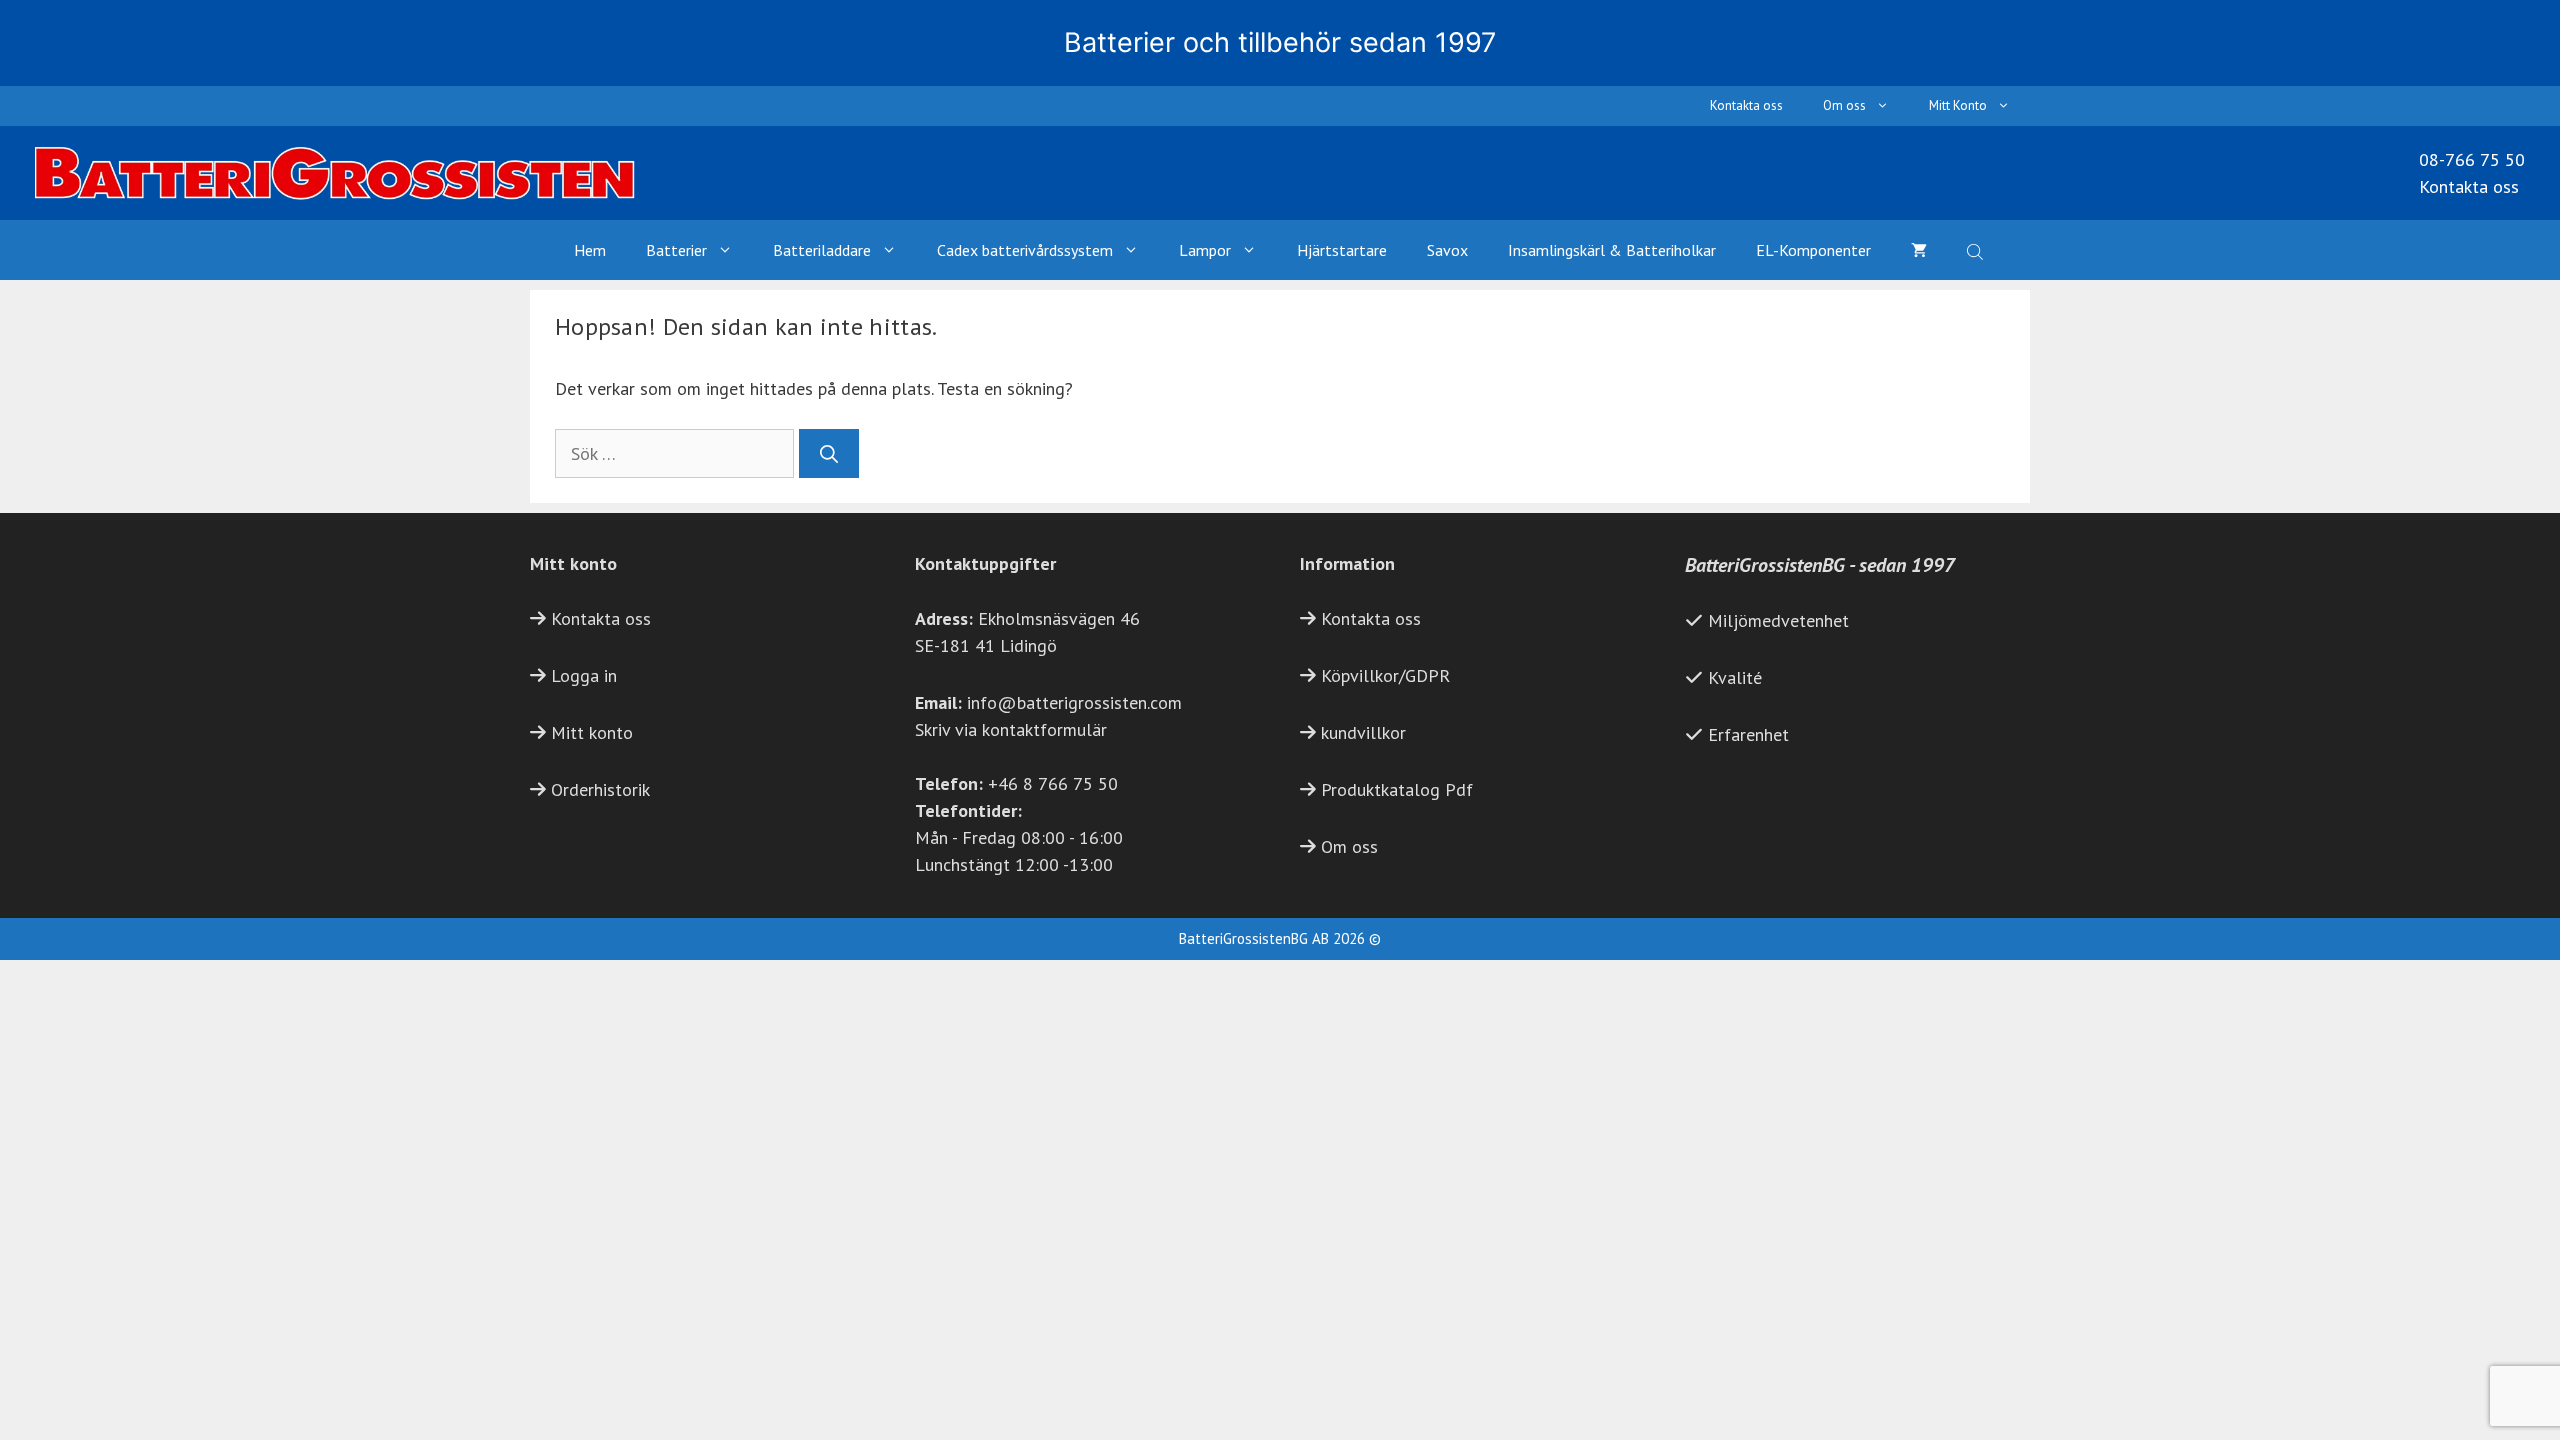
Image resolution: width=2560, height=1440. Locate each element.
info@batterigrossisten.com (1074, 702)
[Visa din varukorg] (1919, 250)
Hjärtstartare (1342, 250)
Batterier (676, 250)
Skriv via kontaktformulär (1011, 729)
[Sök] (829, 453)
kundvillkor (1363, 732)
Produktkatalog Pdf (1397, 789)
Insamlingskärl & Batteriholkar (1612, 250)
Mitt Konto (1958, 105)
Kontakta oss (1746, 105)
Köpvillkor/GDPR (1385, 675)
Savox (1447, 250)
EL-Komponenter (1813, 250)
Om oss (1844, 105)
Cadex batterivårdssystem (1025, 250)
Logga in (584, 675)
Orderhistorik (600, 789)
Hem (590, 250)
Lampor (1205, 250)
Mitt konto (592, 732)
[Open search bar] (1977, 250)
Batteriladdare (822, 250)
